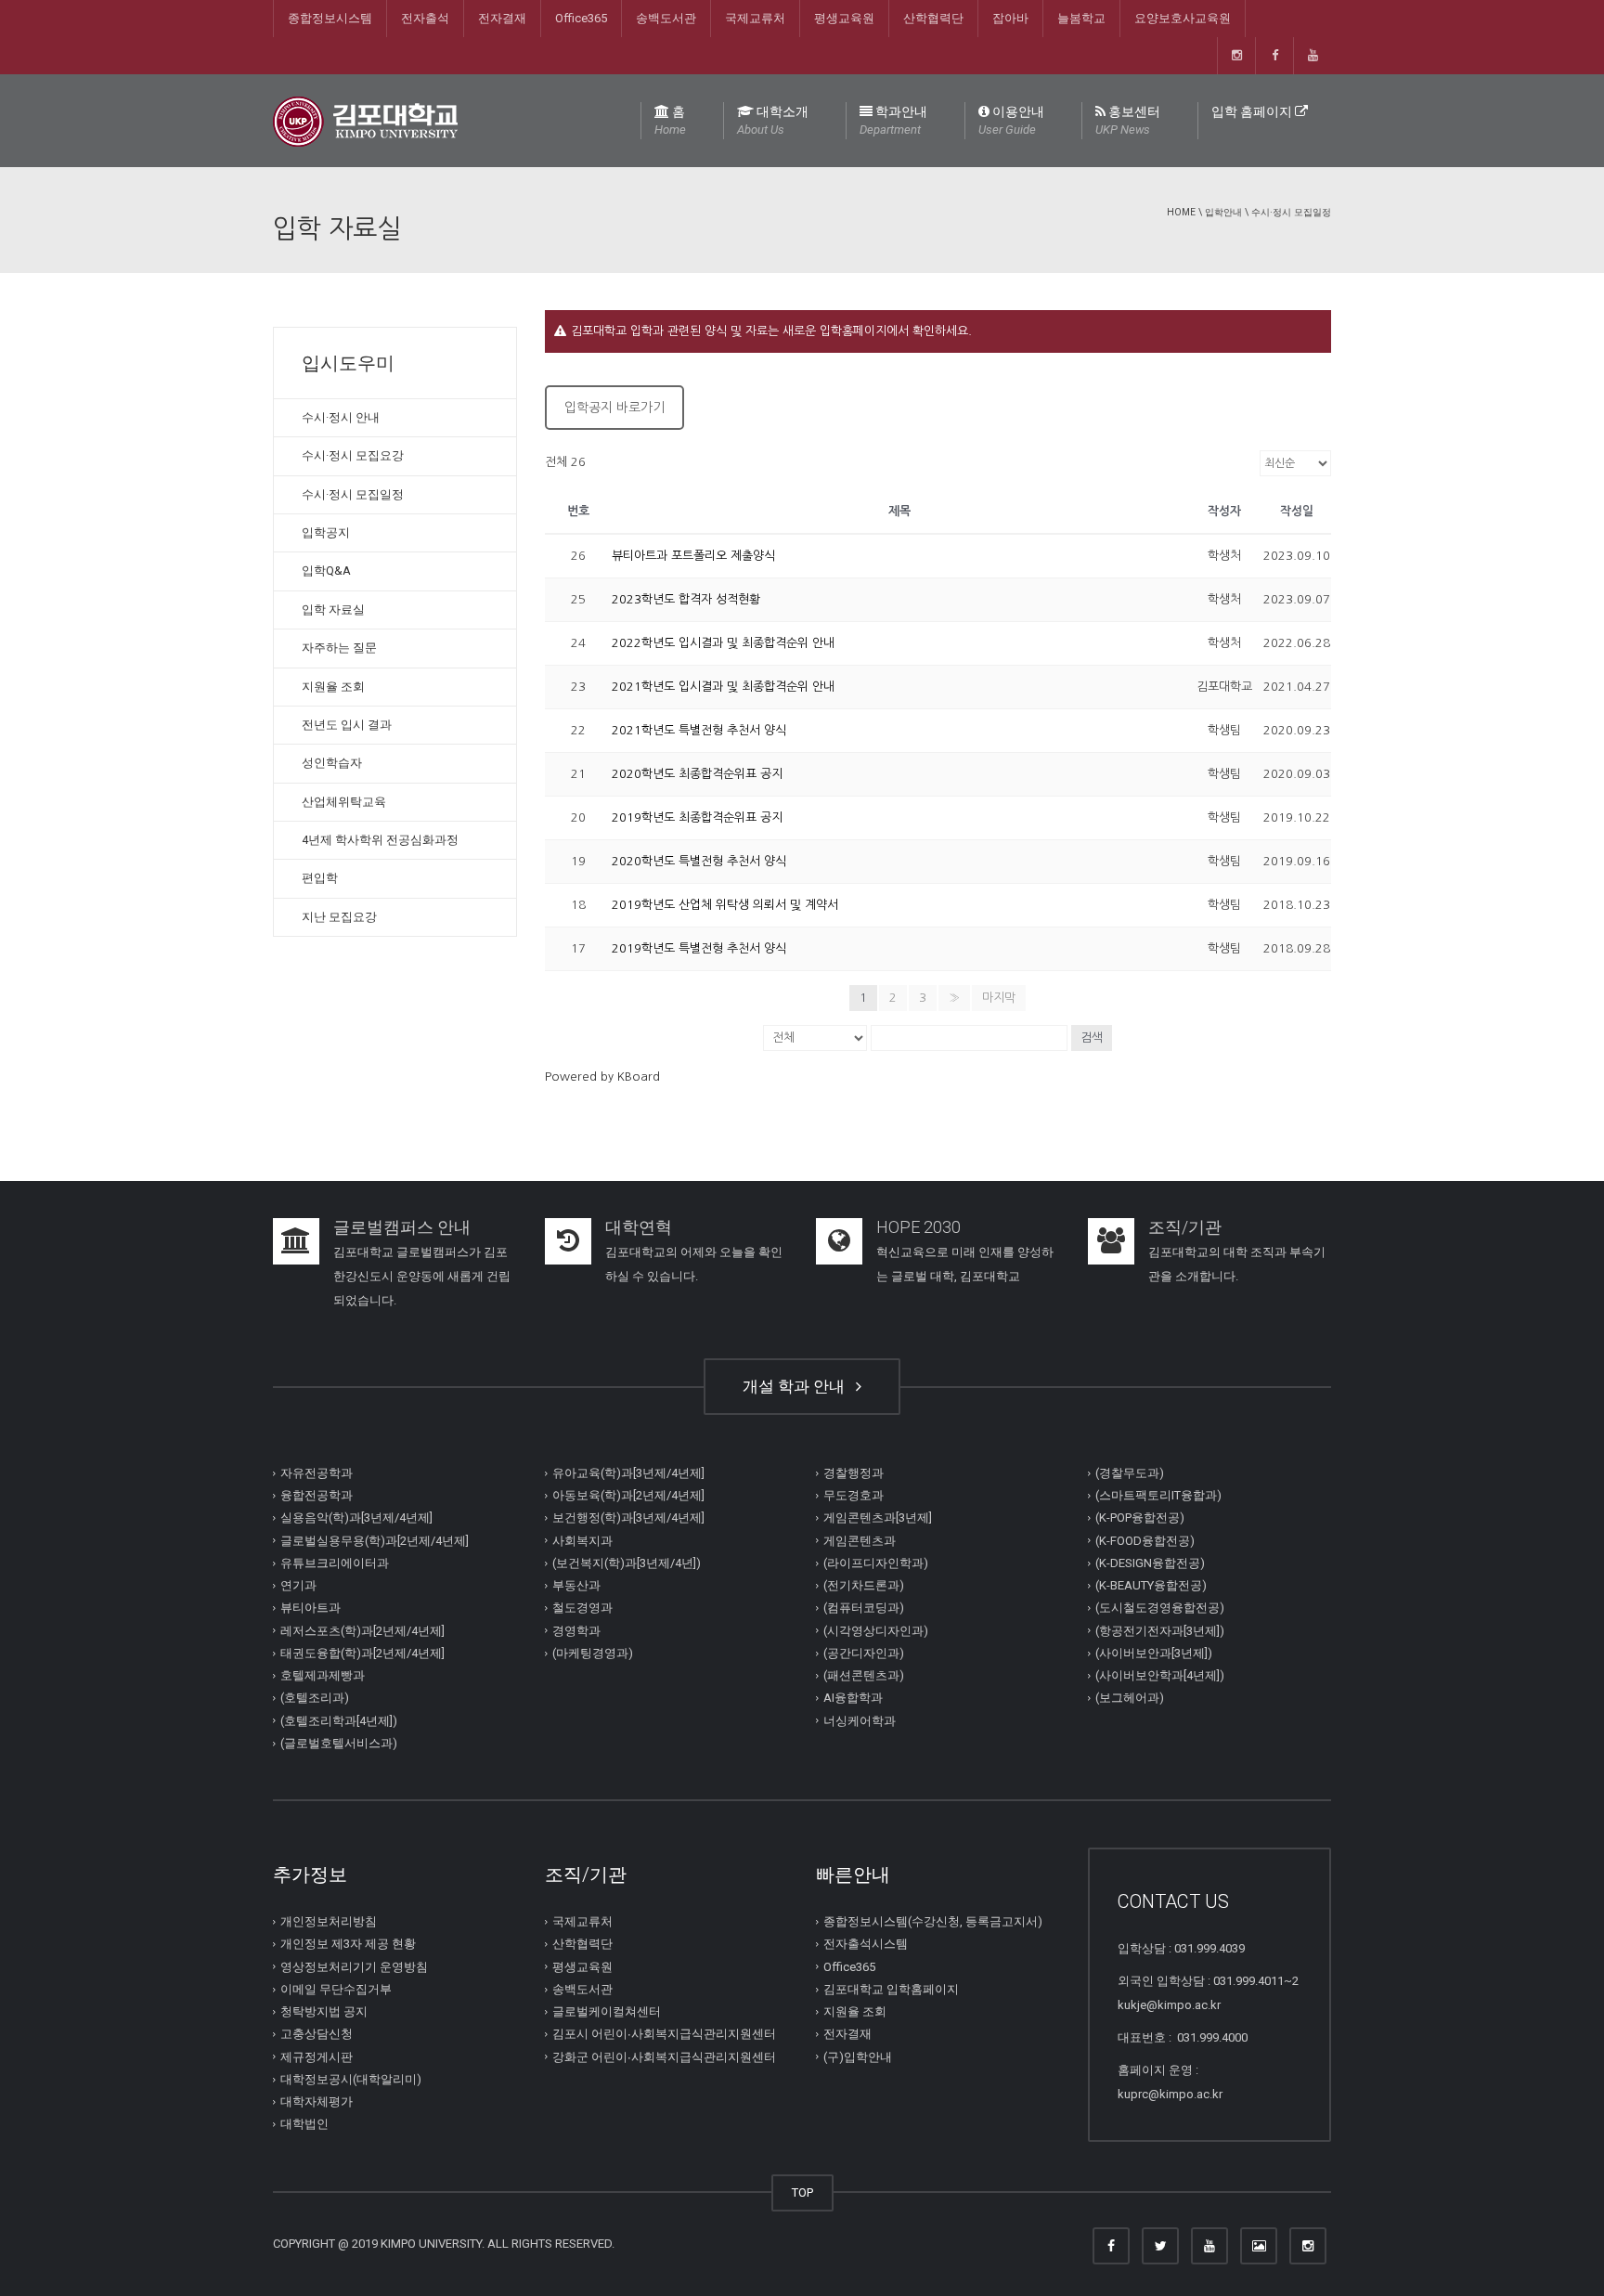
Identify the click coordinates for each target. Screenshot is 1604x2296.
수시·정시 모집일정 (1291, 212)
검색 (1092, 1038)
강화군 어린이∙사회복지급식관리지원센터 (664, 2057)
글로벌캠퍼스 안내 (402, 1227)
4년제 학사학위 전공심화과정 (380, 840)
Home (1181, 212)
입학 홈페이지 (1253, 111)
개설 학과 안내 (797, 1386)
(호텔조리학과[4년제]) (339, 1721)
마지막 (999, 998)
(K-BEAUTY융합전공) (1151, 1585)
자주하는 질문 (339, 648)
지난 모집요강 (339, 917)
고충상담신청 (317, 2034)
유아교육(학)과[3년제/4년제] (628, 1473)
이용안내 (1011, 120)
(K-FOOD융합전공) (1145, 1541)
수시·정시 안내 (341, 417)
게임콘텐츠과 (860, 1541)
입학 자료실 (333, 610)
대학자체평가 (317, 2101)
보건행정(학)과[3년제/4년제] (628, 1518)
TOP (802, 2192)
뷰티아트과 (310, 1608)
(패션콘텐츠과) (864, 1675)
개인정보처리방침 (329, 1921)
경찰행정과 (854, 1473)
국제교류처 (755, 18)
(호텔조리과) (315, 1698)
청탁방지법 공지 (324, 2011)
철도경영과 (582, 1608)
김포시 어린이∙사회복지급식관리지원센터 (664, 2034)
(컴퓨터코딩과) (864, 1608)
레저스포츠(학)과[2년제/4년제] (362, 1631)
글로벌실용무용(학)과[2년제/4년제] (375, 1541)
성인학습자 (332, 763)
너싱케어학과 (860, 1721)
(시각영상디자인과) (876, 1631)
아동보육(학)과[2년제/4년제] (628, 1495)
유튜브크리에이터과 (335, 1563)
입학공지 (326, 532)
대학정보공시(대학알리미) (351, 2079)
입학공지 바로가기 (614, 408)
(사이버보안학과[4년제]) (1160, 1675)
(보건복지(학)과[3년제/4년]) (627, 1563)
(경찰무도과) (1130, 1473)
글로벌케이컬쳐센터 (607, 2011)
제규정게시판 (317, 2057)
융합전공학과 (317, 1495)
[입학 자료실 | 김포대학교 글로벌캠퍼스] (365, 120)
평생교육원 (844, 18)
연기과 (298, 1585)
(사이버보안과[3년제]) (1154, 1653)
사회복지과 (582, 1541)
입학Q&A (326, 571)
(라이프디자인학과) (876, 1563)
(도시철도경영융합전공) (1160, 1608)
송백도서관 (666, 18)
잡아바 (1010, 18)
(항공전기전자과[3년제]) (1160, 1631)
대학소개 (773, 120)
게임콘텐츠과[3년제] (878, 1518)
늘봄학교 (1081, 18)
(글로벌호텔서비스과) (339, 1743)
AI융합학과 (853, 1698)
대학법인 (304, 2124)
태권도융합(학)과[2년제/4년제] (362, 1653)
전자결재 (502, 18)
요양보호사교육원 (1183, 18)
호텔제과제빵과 (323, 1675)
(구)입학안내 (858, 2057)
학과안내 (893, 120)
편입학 (320, 878)
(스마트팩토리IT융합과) (1158, 1495)
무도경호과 (854, 1495)
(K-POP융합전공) (1140, 1518)
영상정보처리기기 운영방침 (354, 1967)
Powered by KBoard (602, 1077)
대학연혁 (639, 1227)
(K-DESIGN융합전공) (1150, 1563)
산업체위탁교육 (344, 802)
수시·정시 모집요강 (353, 455)
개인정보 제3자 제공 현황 (348, 1944)
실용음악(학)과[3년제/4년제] (356, 1518)
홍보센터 (1128, 120)
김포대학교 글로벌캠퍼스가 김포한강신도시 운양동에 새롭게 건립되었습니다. (422, 1276)
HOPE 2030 (918, 1227)
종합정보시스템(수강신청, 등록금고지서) (933, 1921)
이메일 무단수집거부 (336, 1989)
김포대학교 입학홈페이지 (891, 1989)
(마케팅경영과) (593, 1653)
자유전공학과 (317, 1473)
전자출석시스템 (866, 1944)
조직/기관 (1185, 1227)
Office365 (581, 18)
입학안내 (1223, 212)
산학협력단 (933, 18)
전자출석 (425, 18)
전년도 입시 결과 (347, 725)
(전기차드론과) (864, 1585)
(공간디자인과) (864, 1653)
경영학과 (576, 1631)
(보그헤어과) (1130, 1698)
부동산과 (576, 1585)
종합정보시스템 (330, 18)
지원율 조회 (333, 687)
